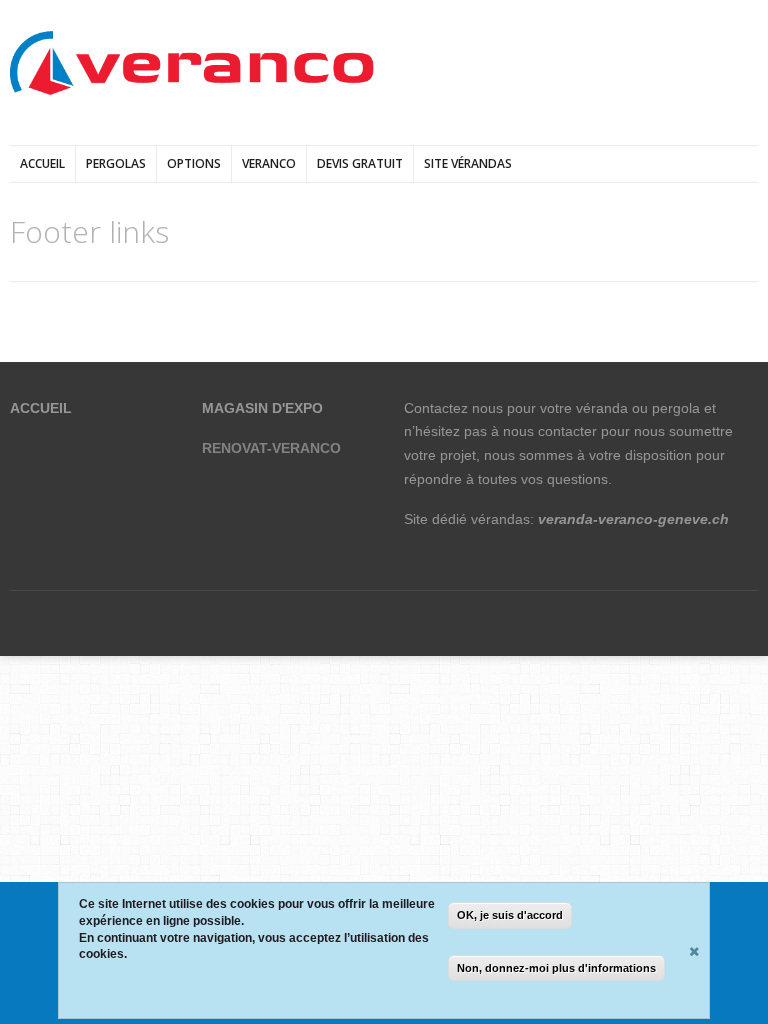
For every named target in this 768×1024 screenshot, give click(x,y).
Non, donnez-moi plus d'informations (556, 968)
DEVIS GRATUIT (360, 163)
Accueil (42, 163)
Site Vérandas (468, 163)
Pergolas (116, 163)
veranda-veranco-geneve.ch (633, 519)
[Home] (192, 64)
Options (194, 163)
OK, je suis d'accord (510, 915)
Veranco (269, 163)
